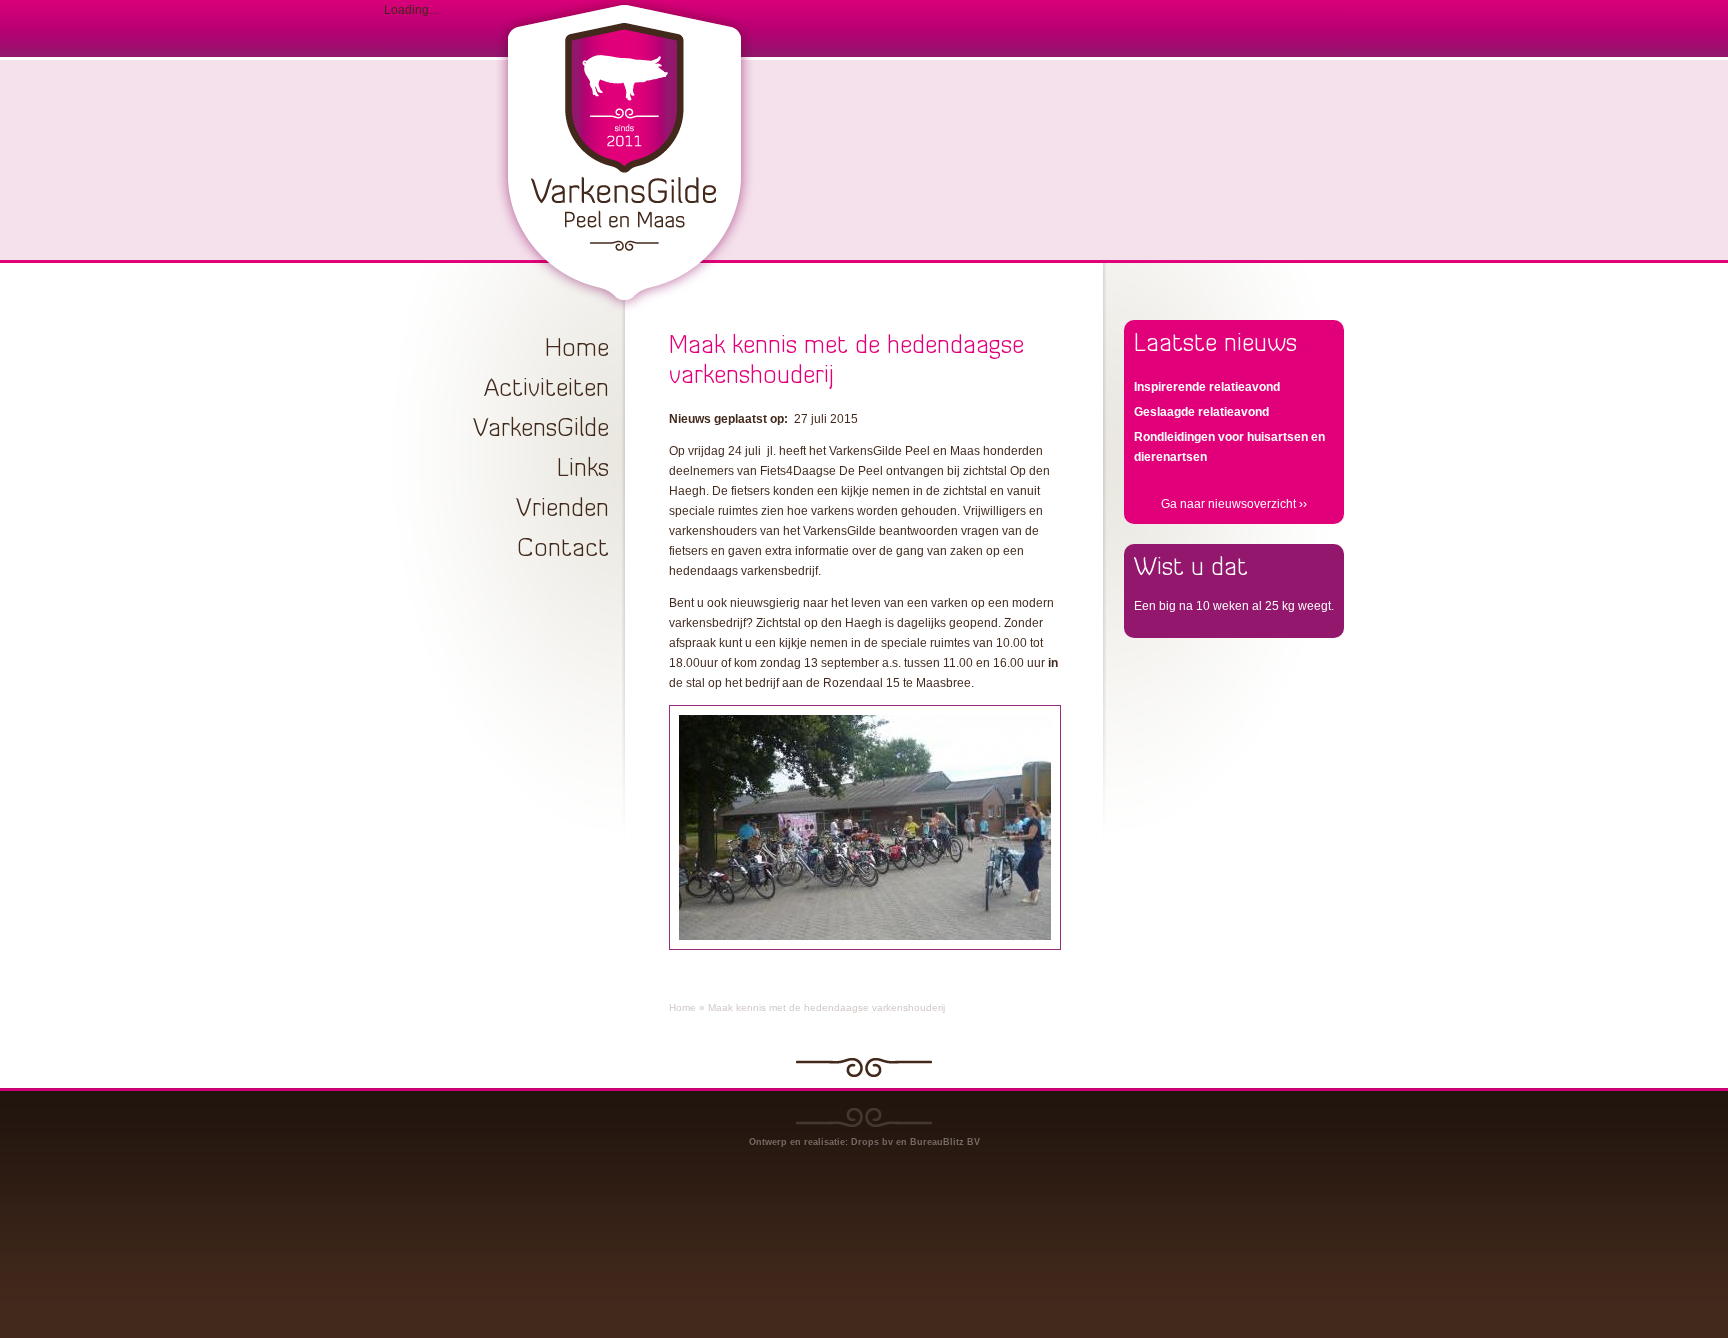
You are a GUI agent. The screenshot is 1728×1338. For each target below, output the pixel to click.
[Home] (623, 248)
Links (583, 469)
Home (577, 349)
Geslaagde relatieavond (1201, 412)
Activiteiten (546, 389)
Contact (563, 549)
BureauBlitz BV (945, 1142)
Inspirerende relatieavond (1207, 387)
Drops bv (872, 1142)
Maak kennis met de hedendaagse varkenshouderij (826, 1007)
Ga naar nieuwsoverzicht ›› (1234, 504)
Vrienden (562, 509)
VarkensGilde (541, 429)
